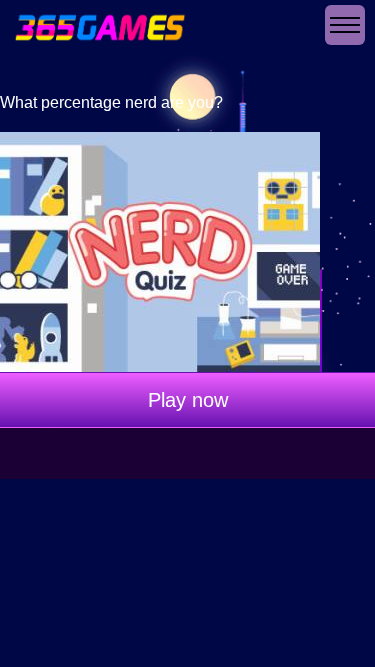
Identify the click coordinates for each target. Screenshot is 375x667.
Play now (188, 400)
